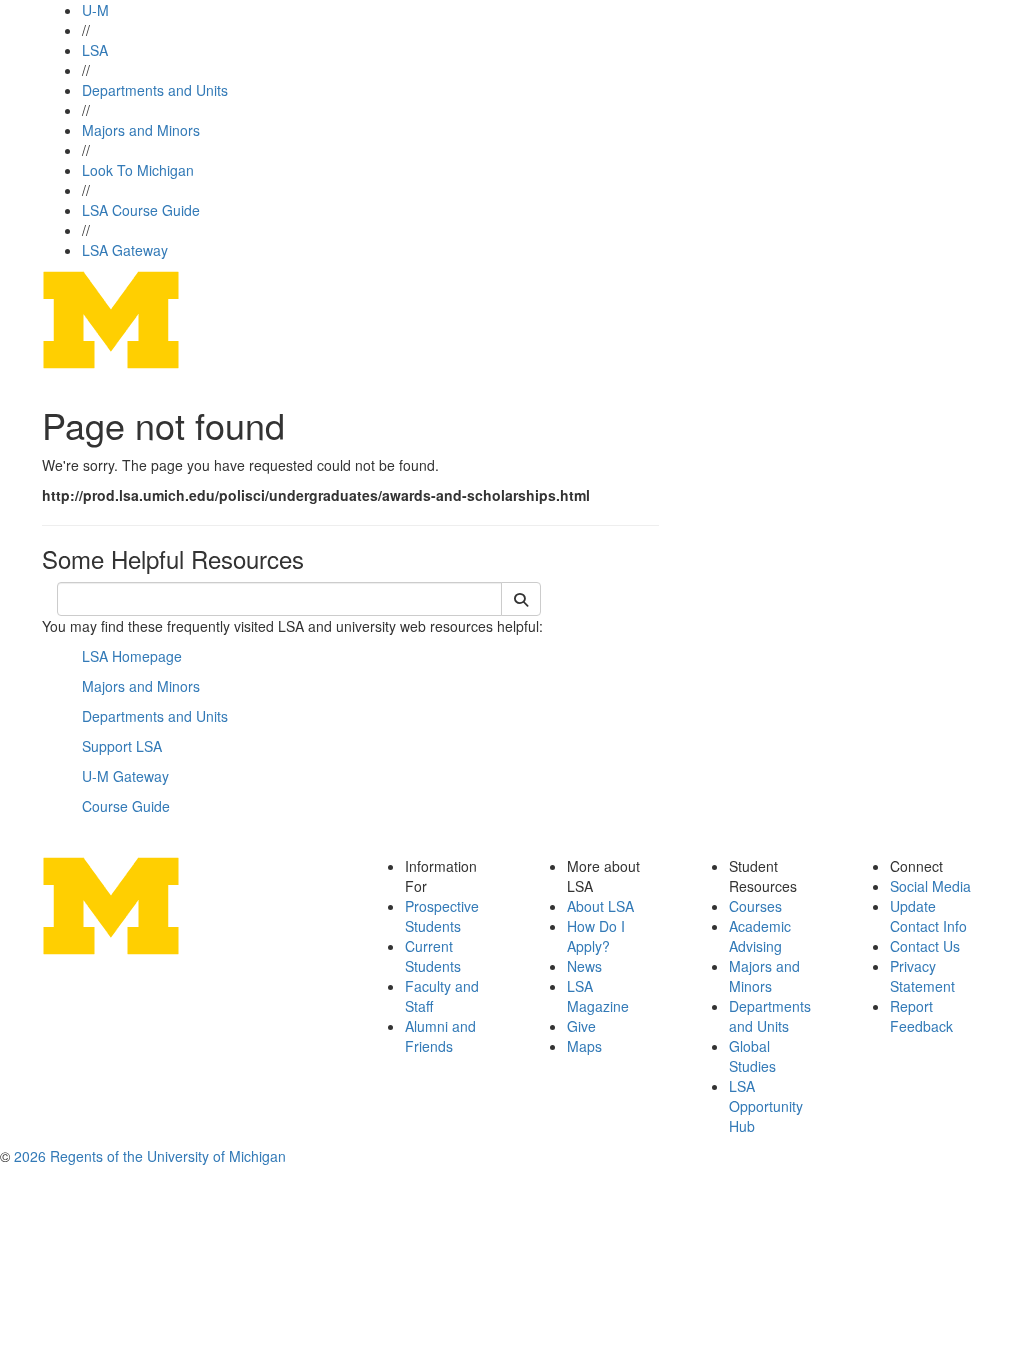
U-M (95, 10)
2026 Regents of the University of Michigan (150, 1156)
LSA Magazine (598, 996)
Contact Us (925, 946)
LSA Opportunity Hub (766, 1106)
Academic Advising (760, 936)
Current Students (433, 956)
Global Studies (752, 1056)
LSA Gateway (125, 250)
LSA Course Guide (141, 210)
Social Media (930, 886)
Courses (755, 906)
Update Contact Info (928, 916)
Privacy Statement (922, 976)
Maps (584, 1046)
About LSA (600, 906)
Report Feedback (921, 1016)
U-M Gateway (125, 776)
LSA (95, 50)
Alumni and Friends (440, 1036)
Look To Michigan (138, 170)
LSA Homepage (132, 656)
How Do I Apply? (596, 936)
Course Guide (126, 806)
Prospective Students (442, 916)
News (584, 966)
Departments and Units (155, 90)
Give (581, 1026)
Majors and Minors (141, 130)
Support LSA (122, 746)
